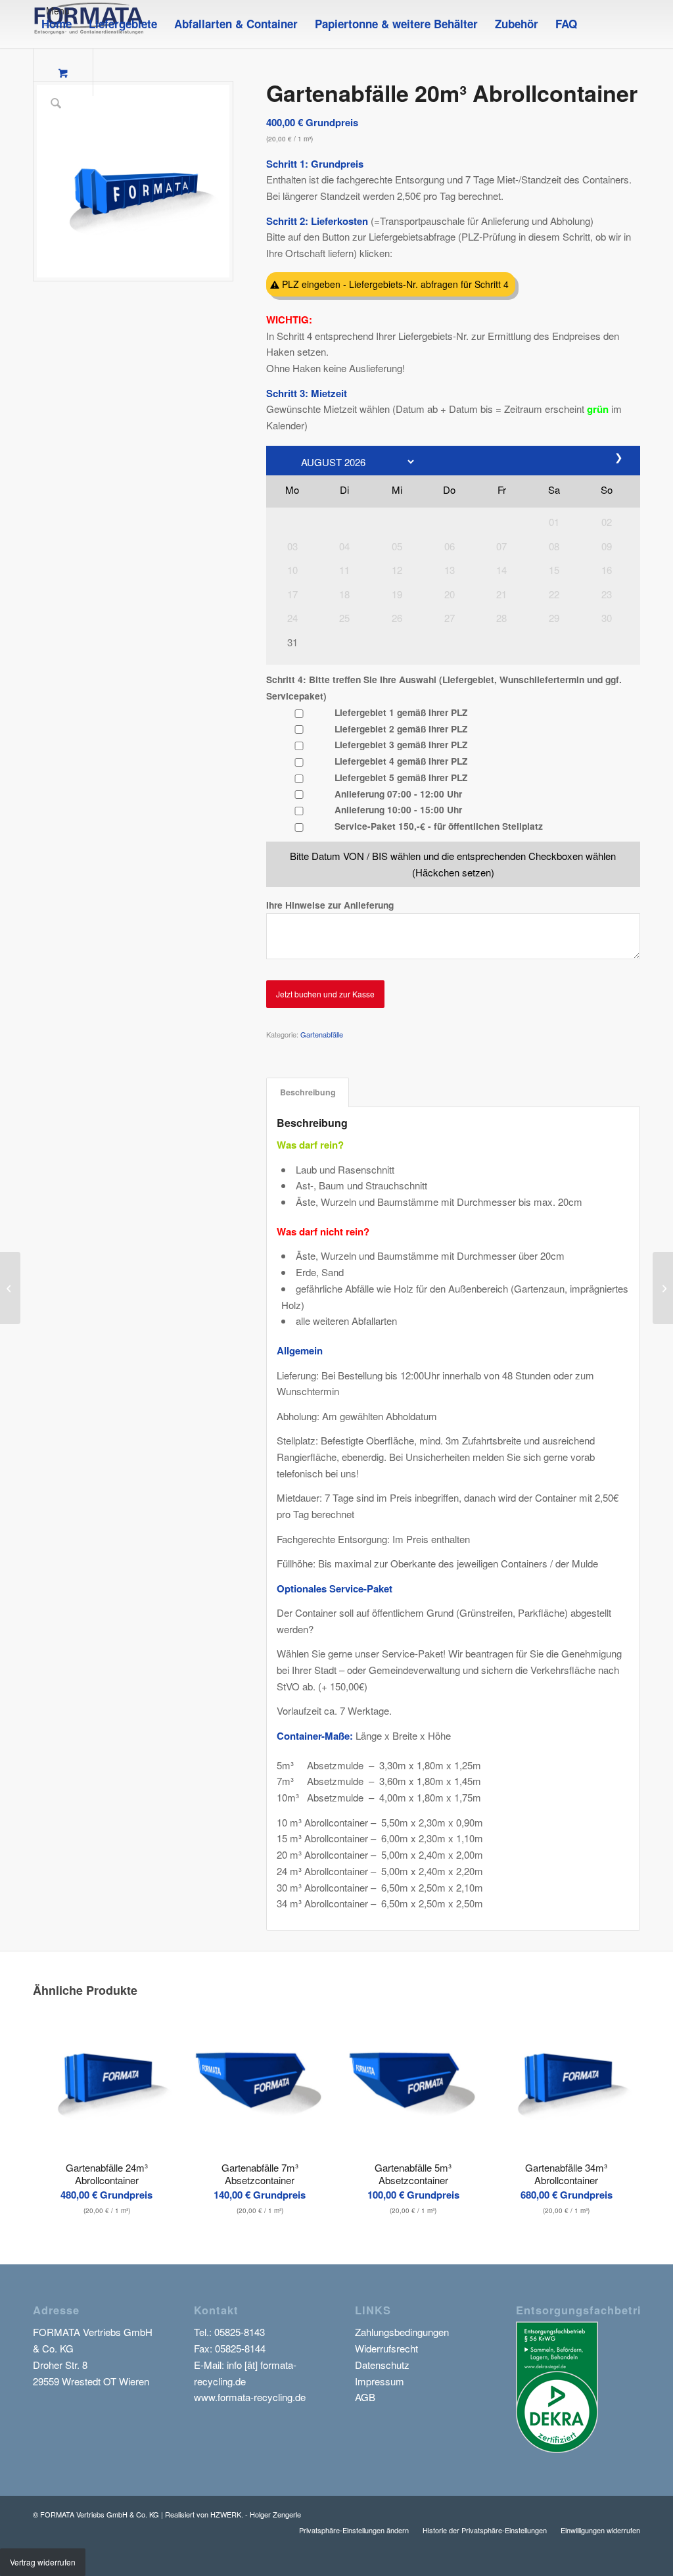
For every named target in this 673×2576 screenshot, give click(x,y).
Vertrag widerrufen (43, 2562)
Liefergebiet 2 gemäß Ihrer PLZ (401, 728)
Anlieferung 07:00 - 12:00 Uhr (398, 794)
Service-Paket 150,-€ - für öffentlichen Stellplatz (439, 826)
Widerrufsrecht (386, 2348)
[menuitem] (57, 24)
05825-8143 (240, 2332)
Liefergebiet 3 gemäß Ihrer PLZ (401, 744)
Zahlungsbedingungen (402, 2332)
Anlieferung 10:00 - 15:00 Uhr (398, 809)
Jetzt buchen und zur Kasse (325, 994)
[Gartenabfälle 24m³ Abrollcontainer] (663, 1288)
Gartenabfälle (322, 1034)
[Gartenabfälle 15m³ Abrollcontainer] (10, 1288)
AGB (365, 2397)
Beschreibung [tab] (308, 1092)
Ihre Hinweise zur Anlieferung (330, 905)
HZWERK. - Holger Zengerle (256, 2514)
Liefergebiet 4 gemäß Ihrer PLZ (401, 761)
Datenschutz (382, 2365)
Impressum (380, 2381)
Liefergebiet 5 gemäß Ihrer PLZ (401, 777)
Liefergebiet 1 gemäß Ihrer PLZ (401, 712)
